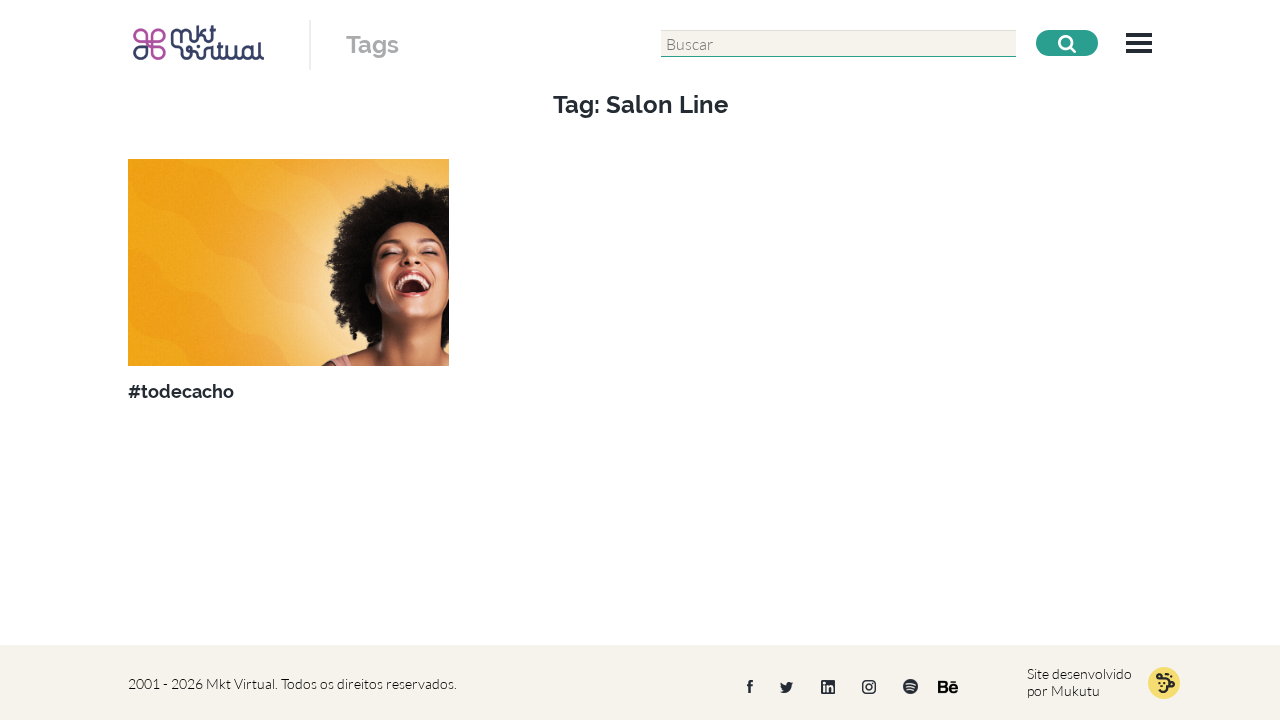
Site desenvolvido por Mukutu (1079, 682)
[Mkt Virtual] (198, 42)
